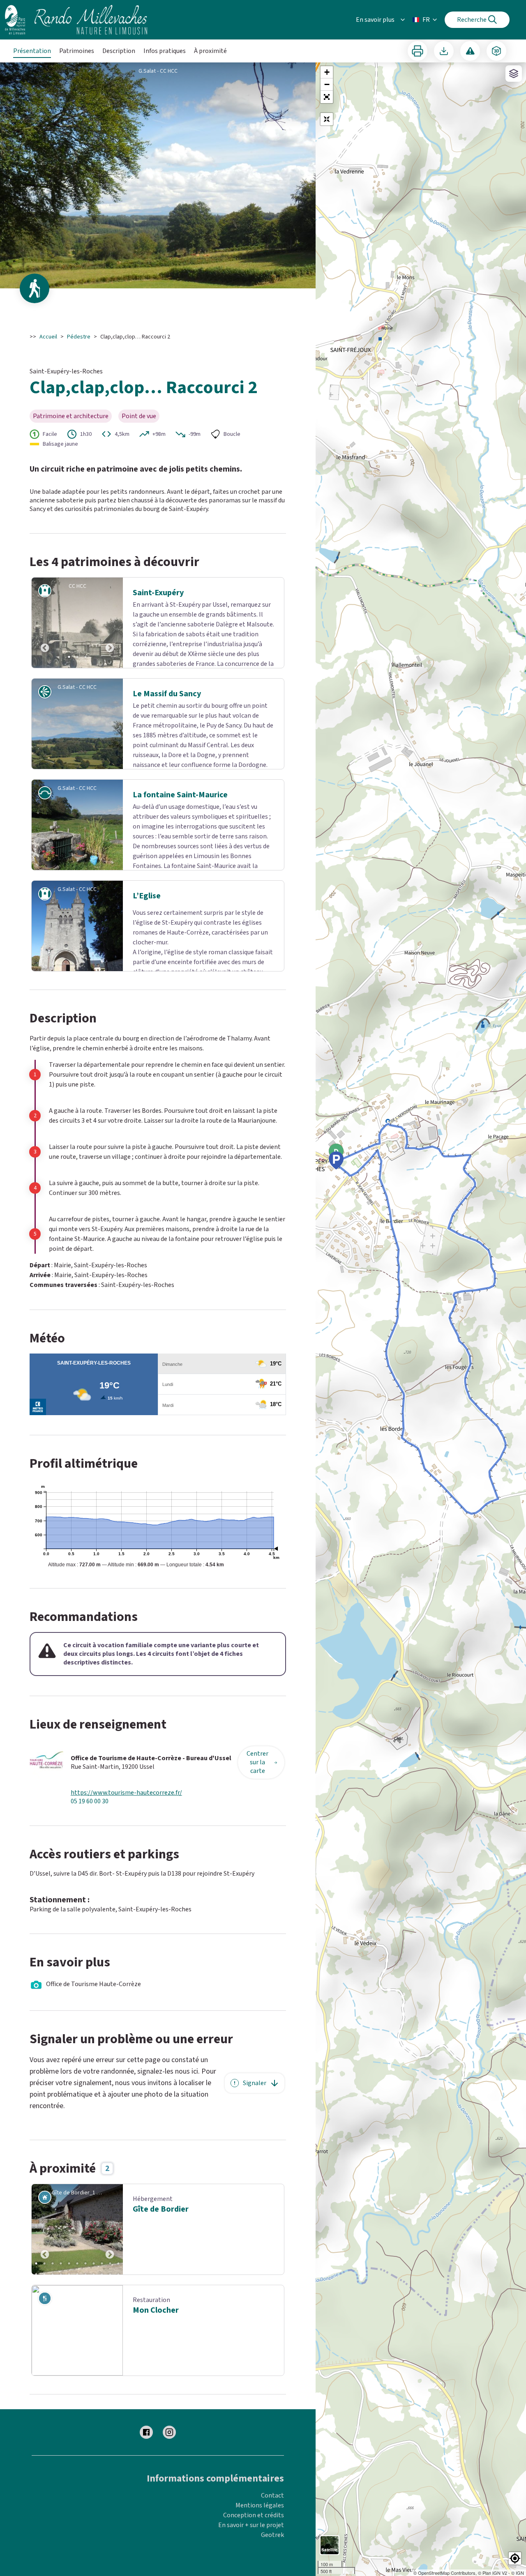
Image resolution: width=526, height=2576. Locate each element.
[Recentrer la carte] (327, 119)
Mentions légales (260, 2515)
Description (119, 51)
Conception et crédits (254, 2525)
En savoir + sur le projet (251, 2535)
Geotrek (272, 2545)
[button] (327, 97)
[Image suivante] (110, 623)
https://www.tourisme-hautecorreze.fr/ (126, 1803)
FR (426, 20)
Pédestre (79, 337)
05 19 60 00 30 (90, 1811)
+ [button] (327, 72)
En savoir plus (375, 20)
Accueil (48, 337)
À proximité (210, 51)
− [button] (327, 84)
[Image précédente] (45, 623)
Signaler (255, 2093)
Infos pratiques (165, 51)
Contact (272, 2505)
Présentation (32, 51)
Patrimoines (77, 51)
